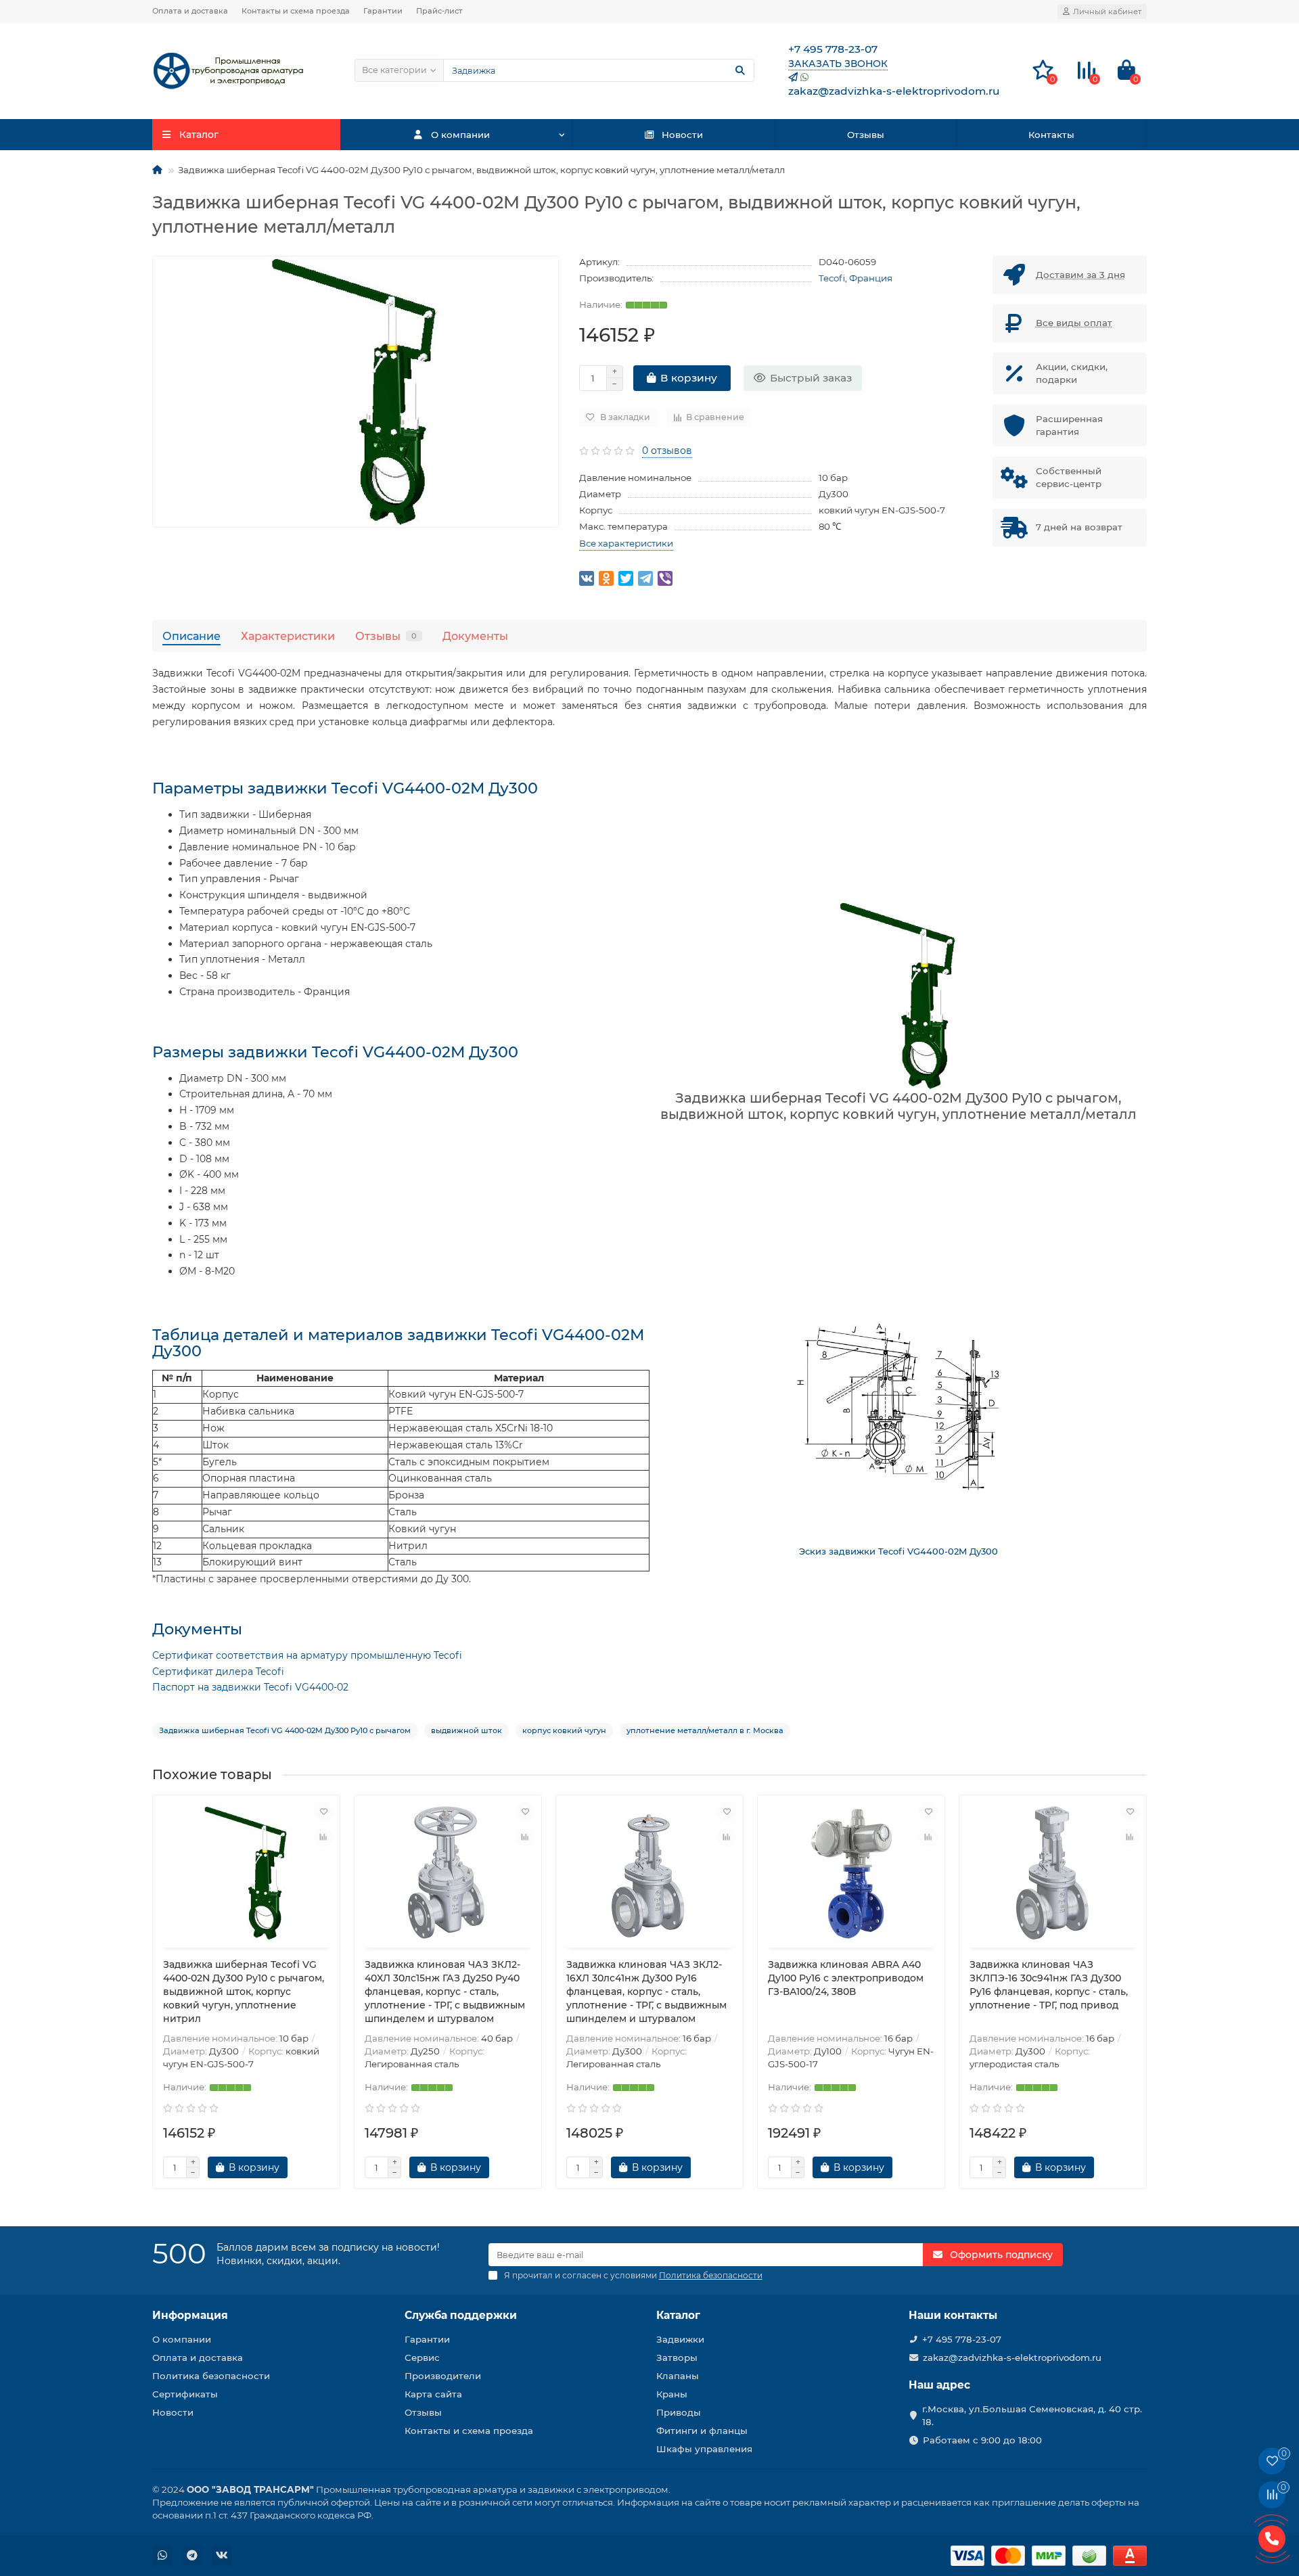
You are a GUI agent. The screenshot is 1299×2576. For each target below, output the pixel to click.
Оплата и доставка (190, 11)
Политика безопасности (211, 2376)
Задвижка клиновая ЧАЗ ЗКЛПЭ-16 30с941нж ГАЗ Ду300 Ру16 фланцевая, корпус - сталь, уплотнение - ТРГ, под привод (1049, 1985)
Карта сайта (433, 2394)
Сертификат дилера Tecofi (218, 1672)
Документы (475, 636)
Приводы (679, 2412)
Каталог (678, 2315)
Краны (672, 2394)
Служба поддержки (461, 2315)
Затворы (677, 2357)
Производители (443, 2376)
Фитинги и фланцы (702, 2431)
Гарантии (383, 11)
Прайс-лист (439, 11)
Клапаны (678, 2376)
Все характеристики (626, 543)
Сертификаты (185, 2394)
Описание (191, 636)
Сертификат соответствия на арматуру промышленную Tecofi (307, 1655)
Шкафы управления (704, 2449)
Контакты (1051, 135)
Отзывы (866, 135)
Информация (190, 2315)
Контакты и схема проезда (296, 11)
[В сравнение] (323, 1837)
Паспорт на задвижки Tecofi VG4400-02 (250, 1687)
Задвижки (680, 2339)
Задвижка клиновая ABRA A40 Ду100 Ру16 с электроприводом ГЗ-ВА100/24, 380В (846, 1978)
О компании (460, 135)
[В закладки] (323, 1812)
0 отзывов (667, 451)
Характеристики (288, 636)
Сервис (422, 2357)
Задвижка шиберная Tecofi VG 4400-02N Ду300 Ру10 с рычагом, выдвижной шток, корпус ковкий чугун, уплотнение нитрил (244, 1992)
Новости (682, 135)
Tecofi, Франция (856, 278)
